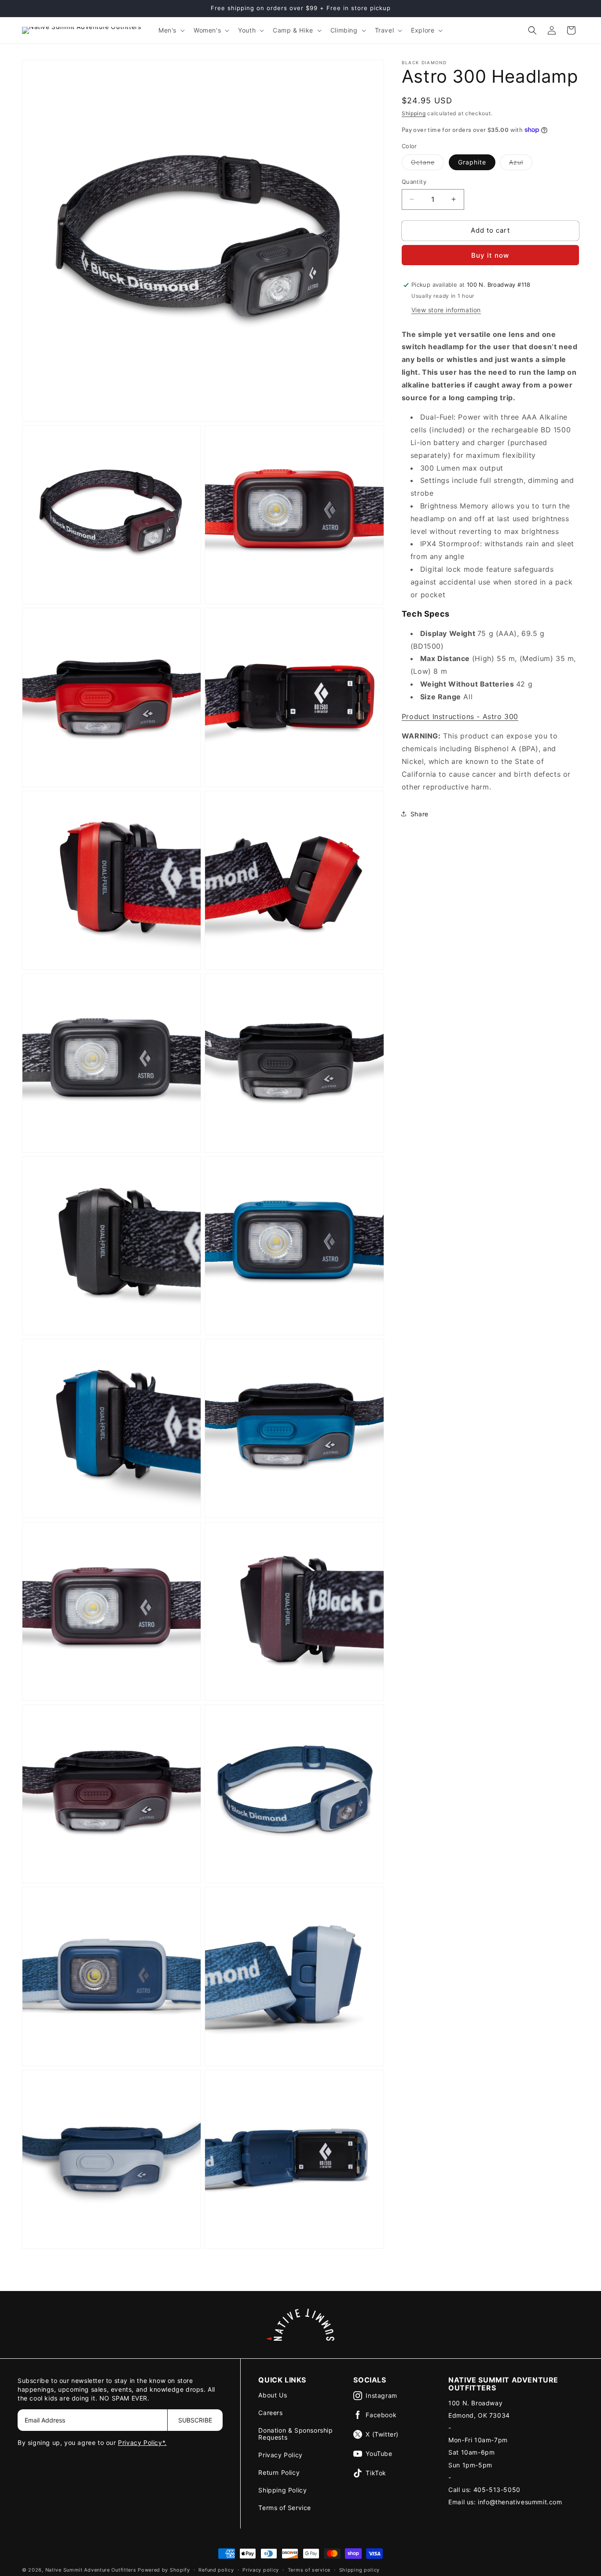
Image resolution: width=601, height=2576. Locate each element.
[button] (171, 30)
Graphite (472, 162)
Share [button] (420, 814)
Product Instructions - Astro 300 (460, 716)
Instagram (381, 2395)
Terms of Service (285, 2508)
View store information (446, 309)
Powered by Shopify (164, 2570)
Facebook (381, 2415)
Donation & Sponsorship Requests (295, 2434)
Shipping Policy (282, 2490)
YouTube (379, 2454)
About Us (273, 2395)
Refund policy (216, 2570)
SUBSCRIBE (195, 2420)
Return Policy (279, 2472)
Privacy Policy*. (142, 2443)
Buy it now (490, 255)
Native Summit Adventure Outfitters (91, 2570)
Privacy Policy (280, 2455)
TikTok (376, 2473)
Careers (270, 2413)
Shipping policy (360, 2570)
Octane (427, 164)
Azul (521, 164)
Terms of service (309, 2570)
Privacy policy (261, 2570)
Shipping (414, 113)
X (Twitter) (382, 2434)
